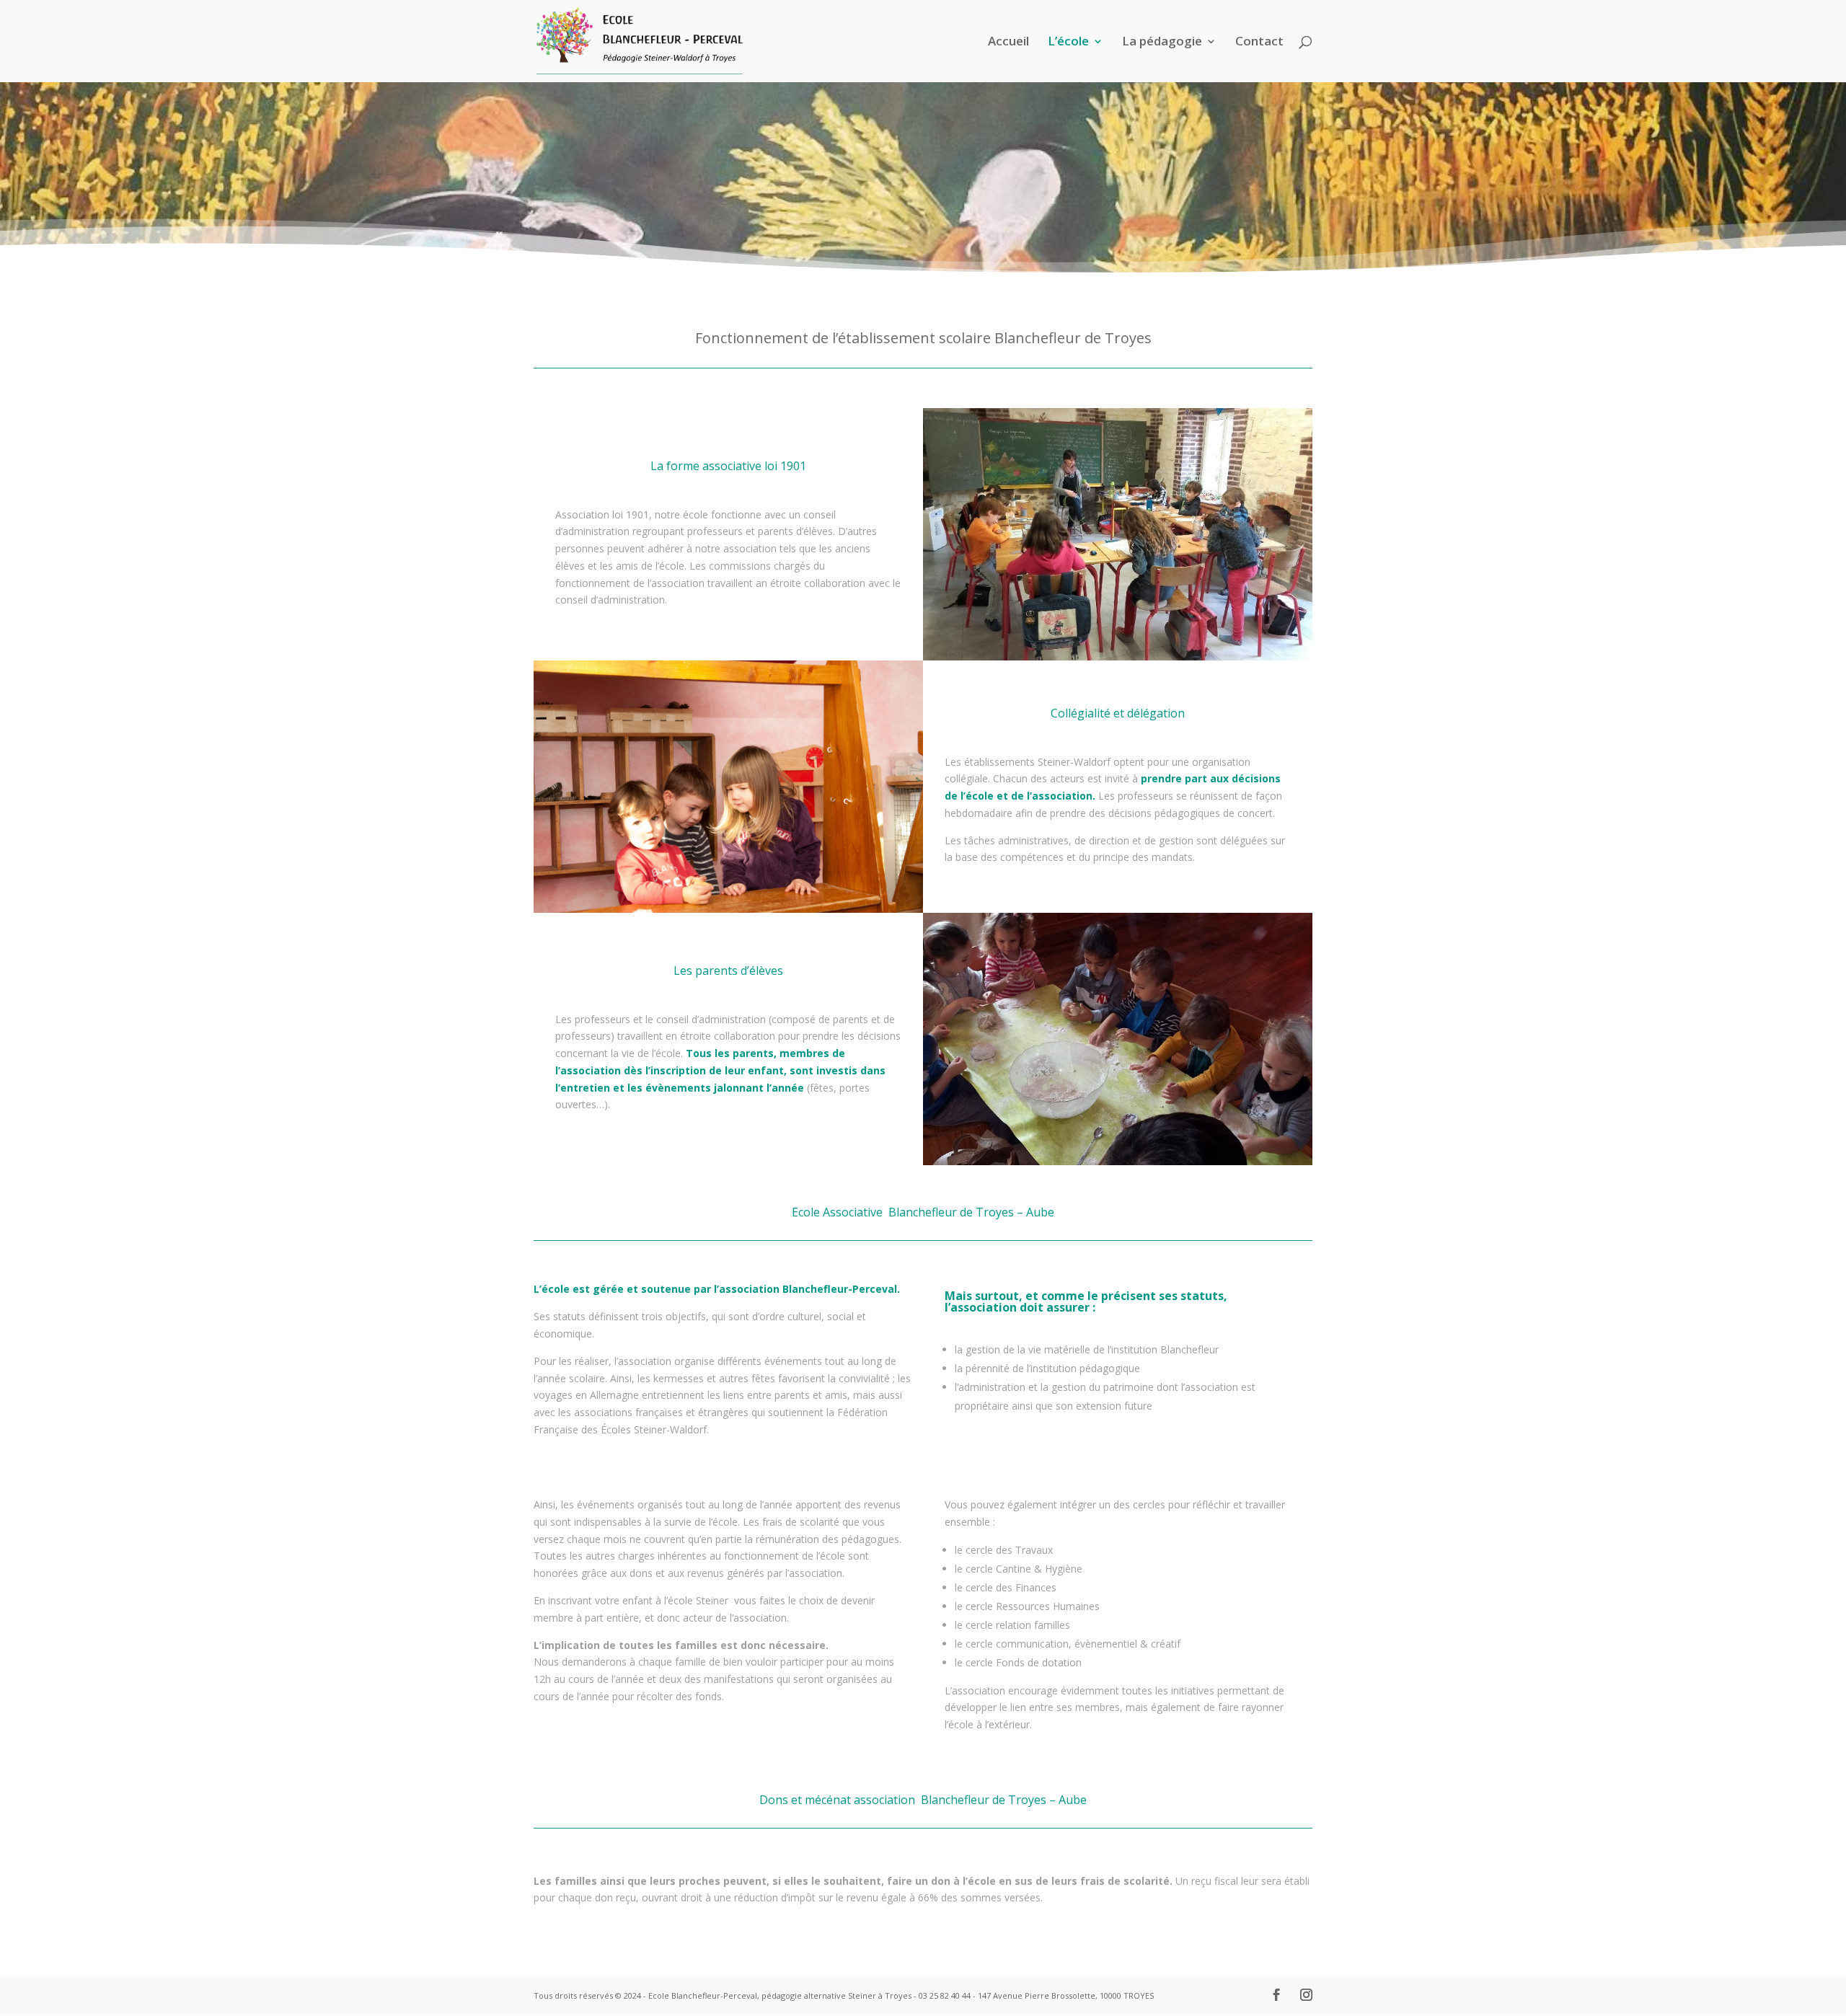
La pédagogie (1162, 43)
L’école (1068, 43)
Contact (1259, 43)
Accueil (1008, 43)
